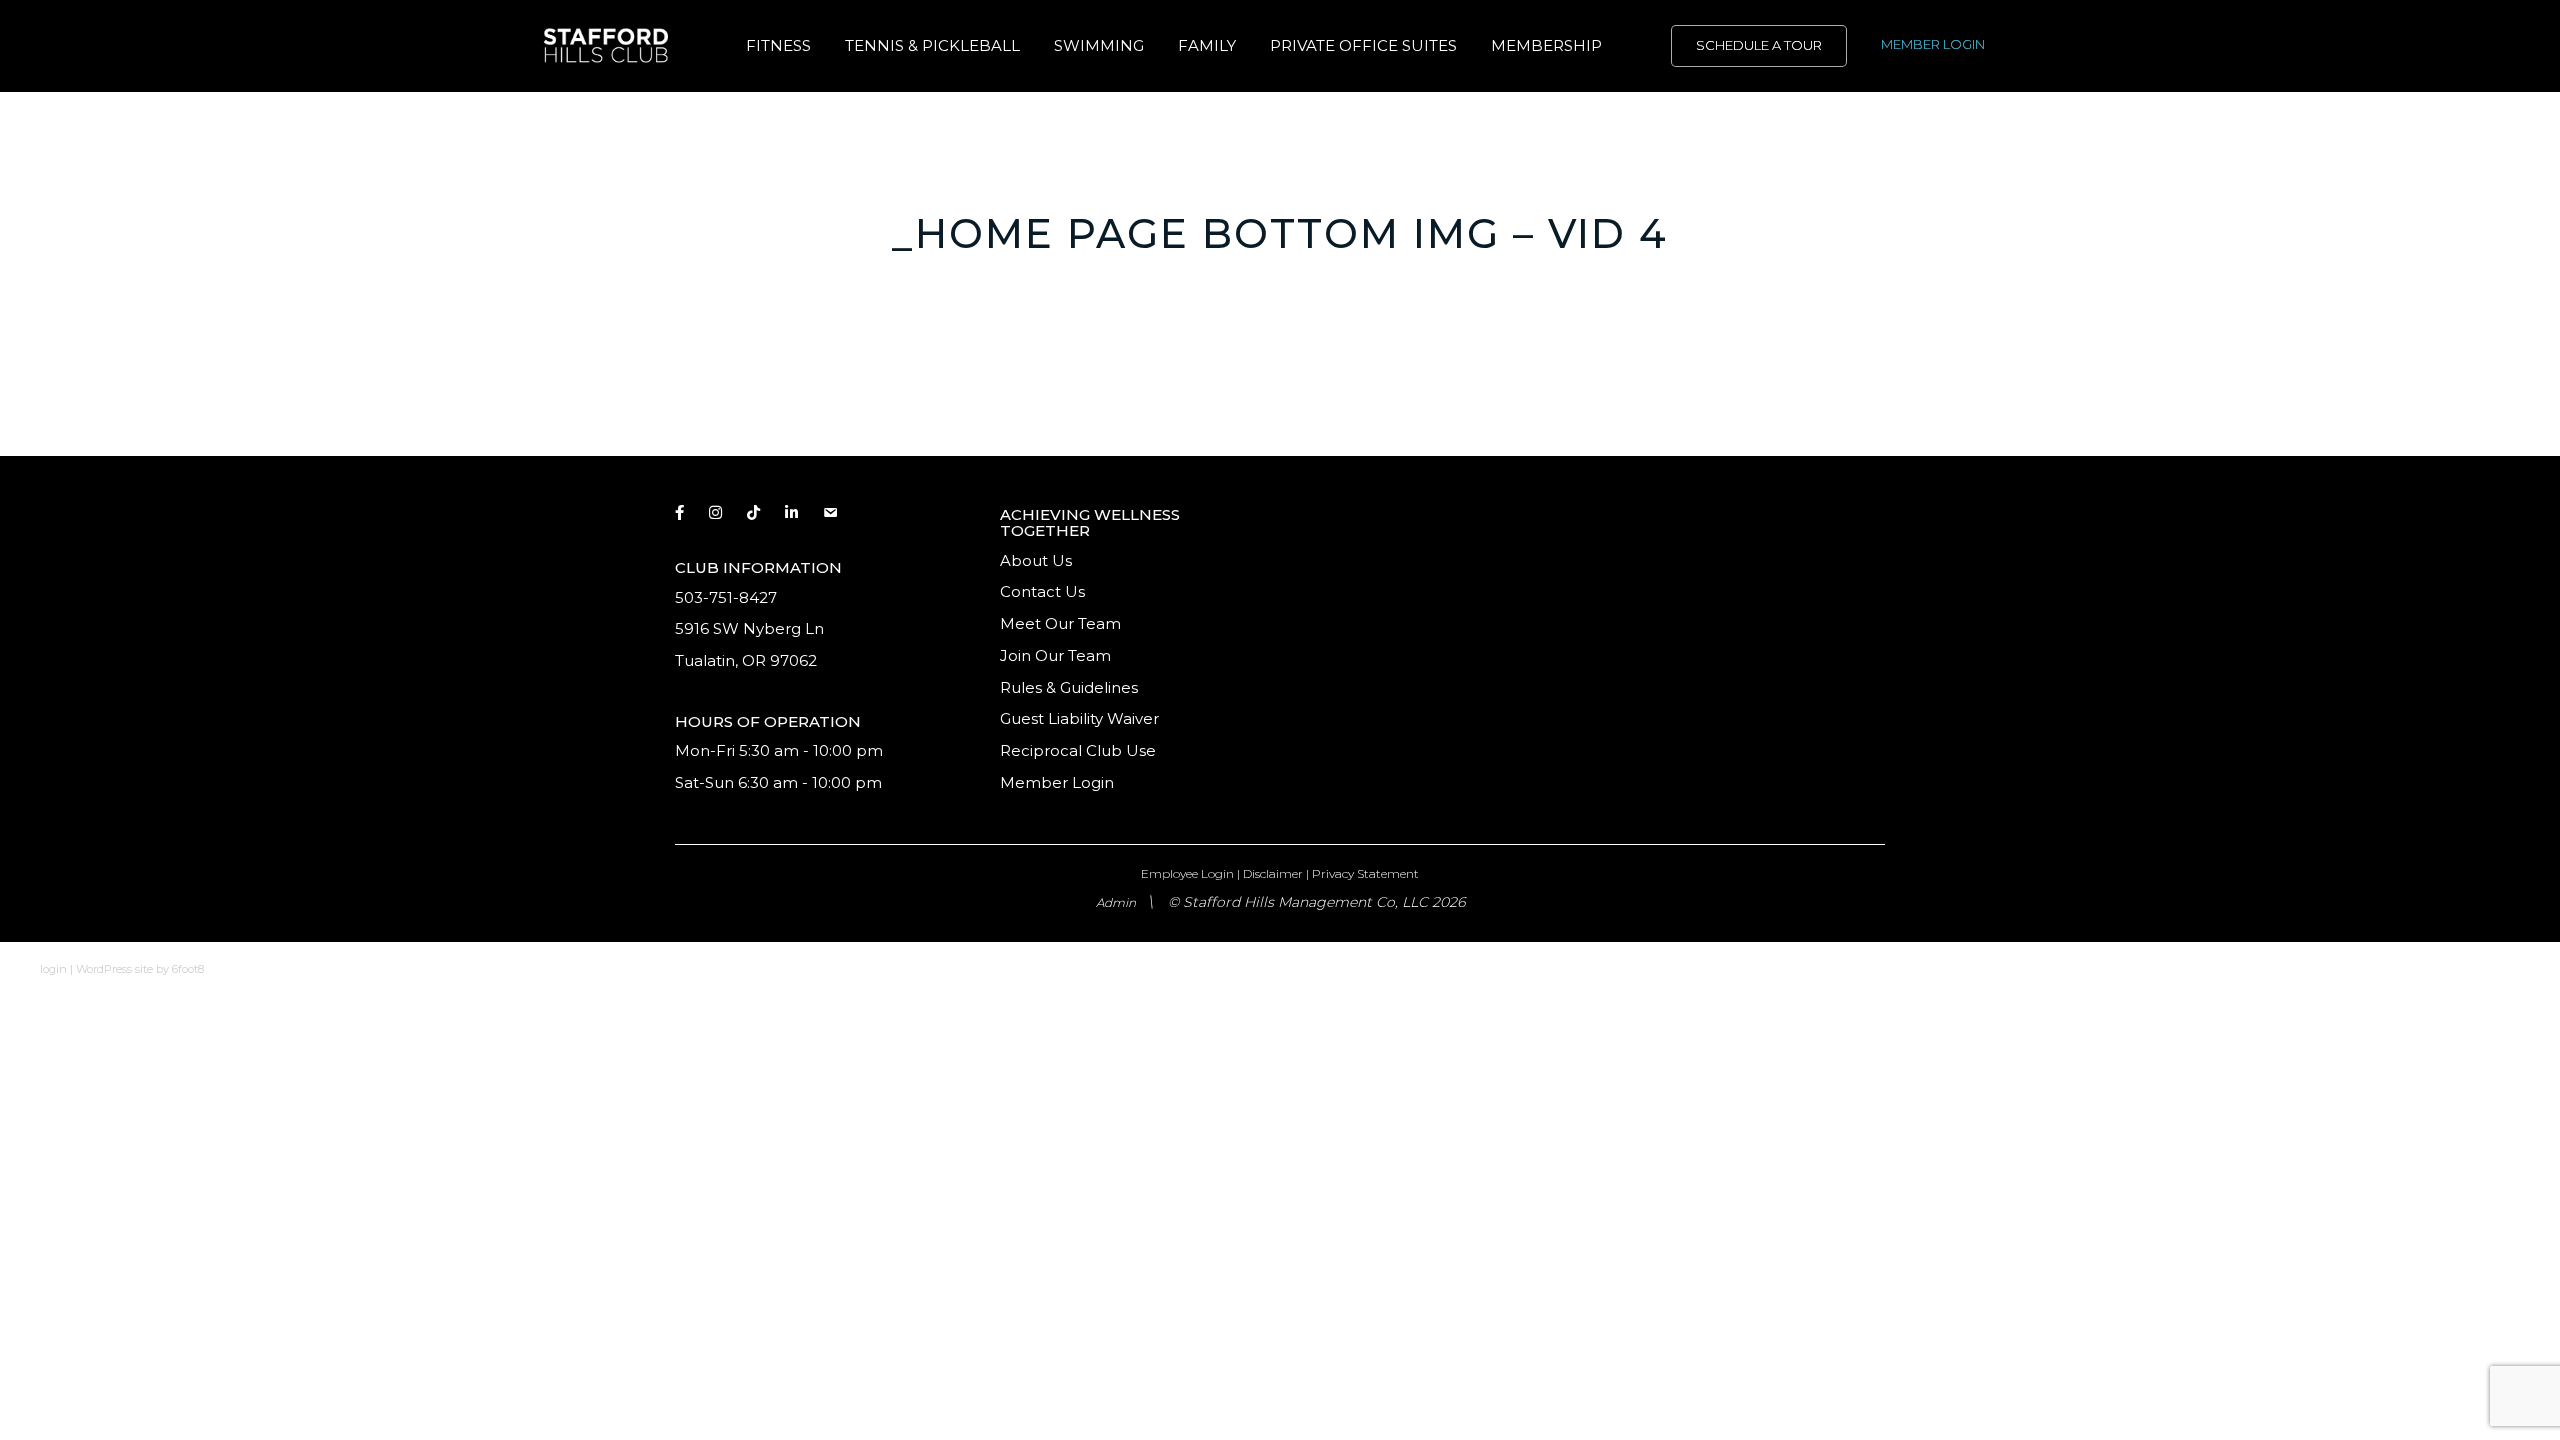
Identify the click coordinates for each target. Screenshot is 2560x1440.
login (53, 969)
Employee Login (1187, 873)
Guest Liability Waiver (1081, 718)
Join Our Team (1055, 655)
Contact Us (1042, 591)
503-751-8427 (726, 597)
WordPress (104, 969)
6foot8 (188, 969)
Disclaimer (1273, 873)
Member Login (1057, 782)
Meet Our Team (1060, 623)
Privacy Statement (1365, 873)
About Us (1036, 560)
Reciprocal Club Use (1078, 750)
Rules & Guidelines (1069, 687)
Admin (1116, 902)
